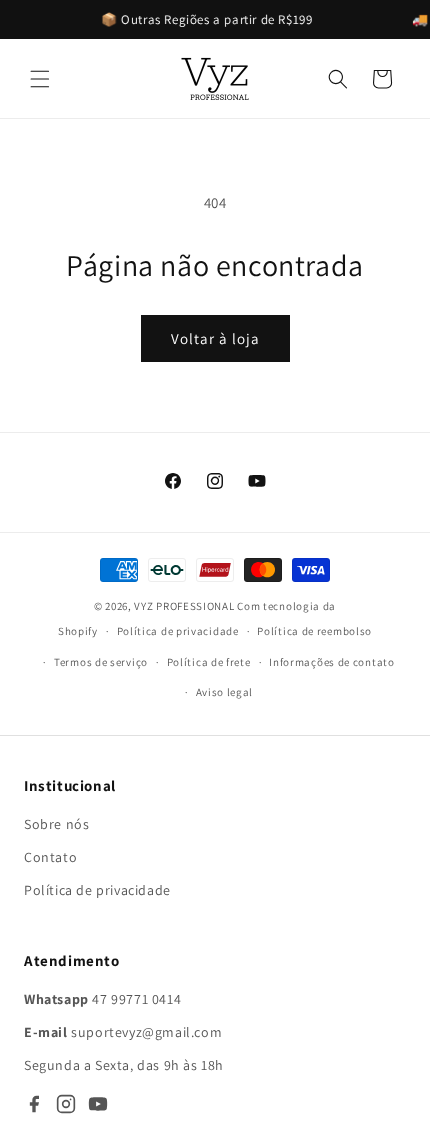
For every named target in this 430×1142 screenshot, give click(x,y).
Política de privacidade (178, 631)
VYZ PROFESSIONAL (184, 606)
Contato (50, 857)
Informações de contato (331, 662)
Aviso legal (225, 692)
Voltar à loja (215, 338)
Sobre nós (56, 824)
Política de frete (209, 662)
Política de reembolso (314, 631)
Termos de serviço (101, 662)
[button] (40, 79)
